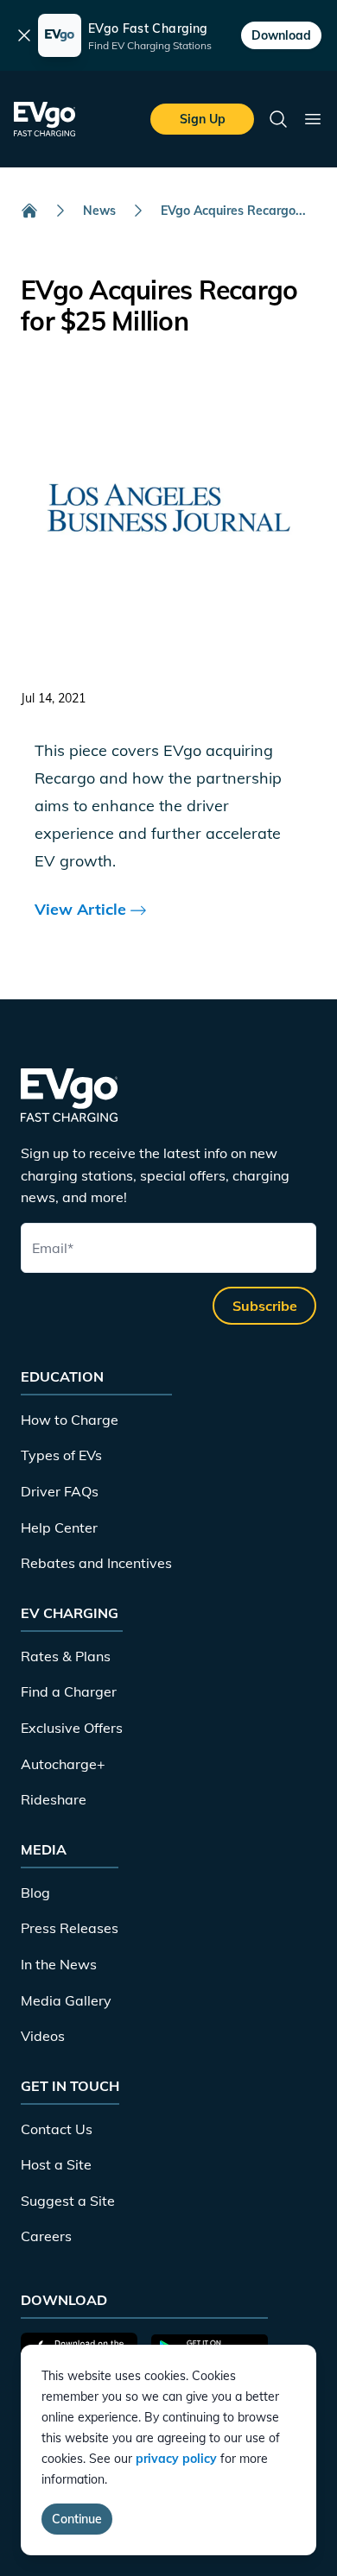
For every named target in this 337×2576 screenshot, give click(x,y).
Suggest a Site (68, 2201)
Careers (46, 2236)
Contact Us (57, 2129)
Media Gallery (66, 2000)
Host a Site (56, 2164)
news (99, 211)
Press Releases (70, 1928)
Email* (53, 1248)
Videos (43, 2036)
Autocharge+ (63, 1764)
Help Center (59, 1527)
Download (281, 35)
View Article (83, 909)
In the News (59, 1964)
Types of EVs (61, 1455)
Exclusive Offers (72, 1728)
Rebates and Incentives (96, 1563)
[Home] (29, 211)
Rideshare (54, 1799)
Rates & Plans (66, 1656)
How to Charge (70, 1420)
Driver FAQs (60, 1491)
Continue (77, 2519)
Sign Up (203, 119)
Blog (35, 1893)
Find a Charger (69, 1691)
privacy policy (176, 2459)
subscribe (265, 1306)
